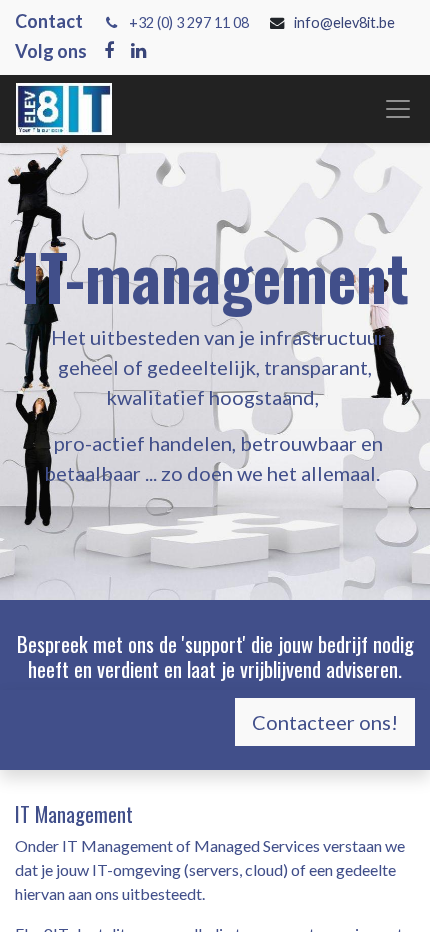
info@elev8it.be (346, 22)
